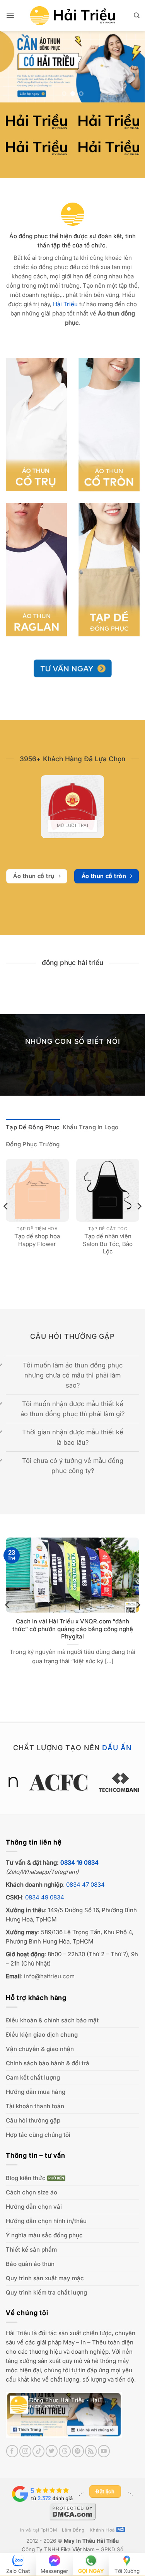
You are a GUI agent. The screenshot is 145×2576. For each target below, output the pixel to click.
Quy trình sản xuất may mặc (45, 2278)
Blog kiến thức (26, 2178)
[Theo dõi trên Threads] (65, 2451)
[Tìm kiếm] (136, 15)
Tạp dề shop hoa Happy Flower (37, 1240)
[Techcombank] (72, 1782)
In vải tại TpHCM (38, 2530)
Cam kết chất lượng (33, 2077)
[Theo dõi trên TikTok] (38, 2451)
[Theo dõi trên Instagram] (25, 2451)
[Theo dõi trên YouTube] (104, 2451)
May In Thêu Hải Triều (91, 2541)
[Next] (139, 1222)
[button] (10, 15)
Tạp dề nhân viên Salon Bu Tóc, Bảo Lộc (108, 1244)
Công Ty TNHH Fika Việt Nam (58, 2549)
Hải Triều (18, 2333)
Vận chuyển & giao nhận (40, 2049)
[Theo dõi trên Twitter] (52, 2451)
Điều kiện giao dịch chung (42, 2035)
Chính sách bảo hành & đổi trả (48, 2063)
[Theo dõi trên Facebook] (12, 2451)
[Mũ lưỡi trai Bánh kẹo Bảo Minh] (72, 807)
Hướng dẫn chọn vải (34, 2207)
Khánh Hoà (102, 2530)
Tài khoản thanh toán (35, 2106)
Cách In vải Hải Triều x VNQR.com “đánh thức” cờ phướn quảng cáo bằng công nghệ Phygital (73, 1629)
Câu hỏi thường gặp (33, 2120)
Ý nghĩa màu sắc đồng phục (44, 2235)
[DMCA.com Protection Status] (73, 2511)
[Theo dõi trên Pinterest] (78, 2451)
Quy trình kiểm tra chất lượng (46, 2292)
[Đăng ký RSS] (91, 2451)
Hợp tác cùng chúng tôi (38, 2135)
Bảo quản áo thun (30, 2264)
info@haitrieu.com (49, 1976)
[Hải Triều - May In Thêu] (73, 16)
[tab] (33, 1127)
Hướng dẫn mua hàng (36, 2092)
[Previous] (6, 1222)
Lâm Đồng (73, 2530)
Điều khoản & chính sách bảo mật (52, 2020)
